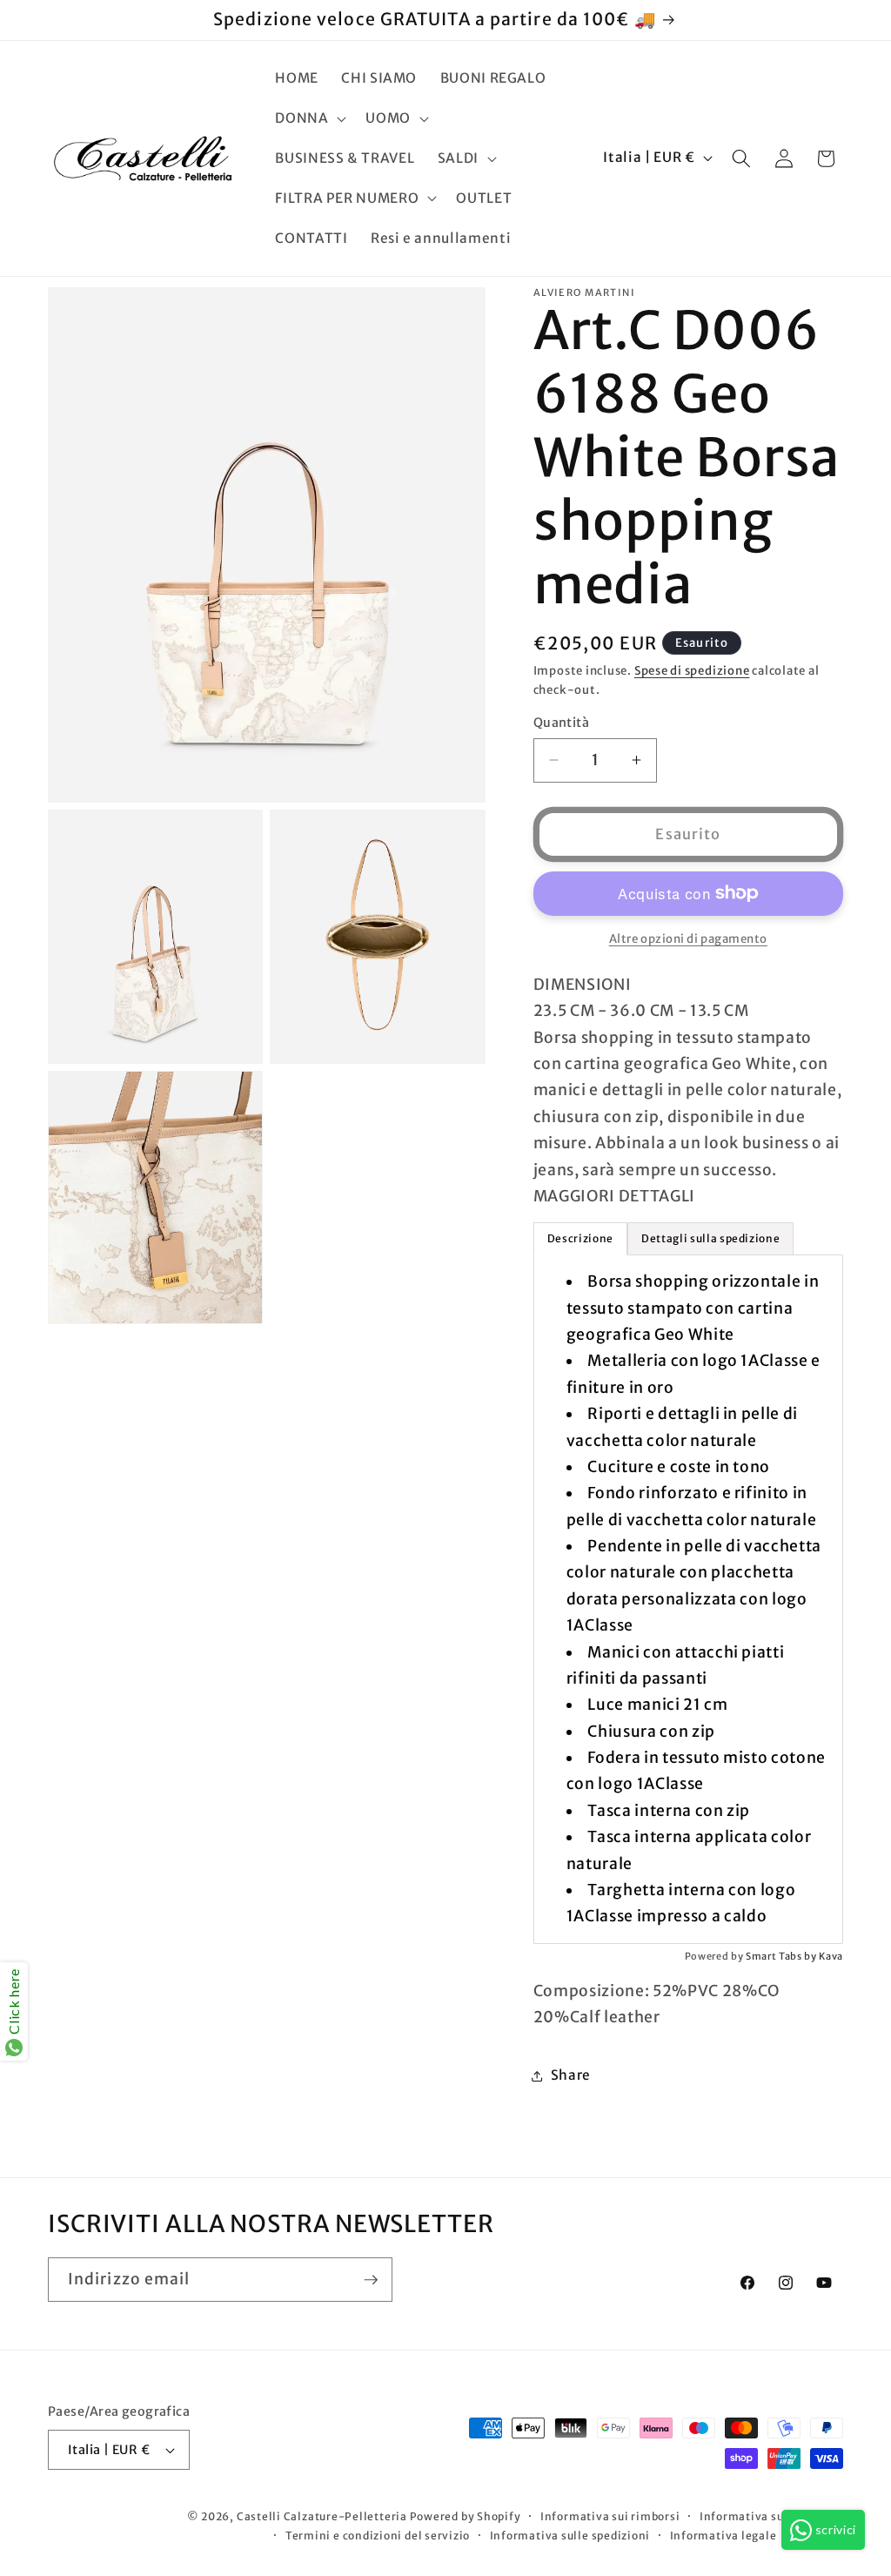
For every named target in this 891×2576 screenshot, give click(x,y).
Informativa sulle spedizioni (570, 2536)
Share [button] (571, 2075)
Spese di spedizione (692, 671)
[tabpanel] (688, 1599)
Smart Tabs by (782, 1956)
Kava (831, 1956)
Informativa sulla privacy (771, 2516)
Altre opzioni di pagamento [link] (688, 939)
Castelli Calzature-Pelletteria (322, 2516)
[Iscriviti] (371, 2280)
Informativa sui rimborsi (610, 2516)
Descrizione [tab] (580, 1238)
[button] (309, 118)
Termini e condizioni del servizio (378, 2536)
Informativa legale (724, 2536)
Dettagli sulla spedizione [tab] (711, 1238)
